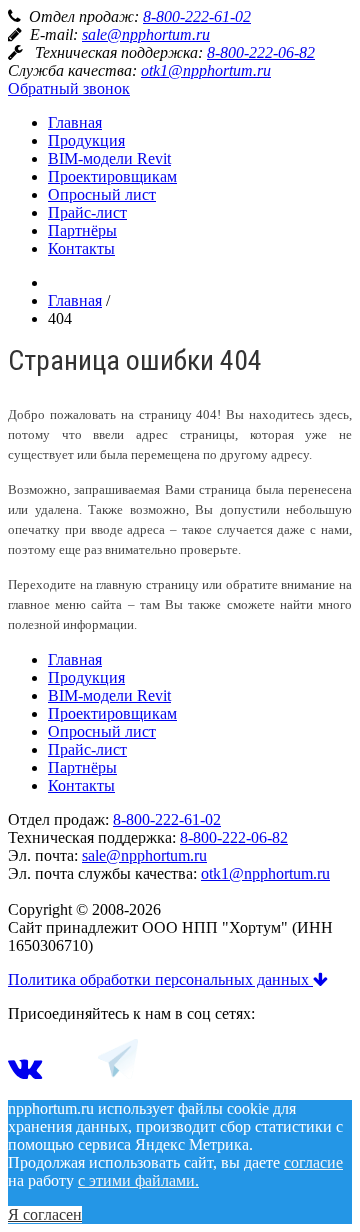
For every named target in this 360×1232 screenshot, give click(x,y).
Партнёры (82, 230)
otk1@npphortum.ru (206, 70)
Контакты (81, 248)
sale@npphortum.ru (146, 34)
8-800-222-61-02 (197, 16)
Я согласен (45, 1214)
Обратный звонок (69, 88)
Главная (75, 122)
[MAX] (70, 1073)
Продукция (86, 140)
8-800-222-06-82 (261, 52)
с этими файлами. (138, 1180)
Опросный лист (102, 194)
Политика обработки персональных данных (160, 979)
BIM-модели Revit (109, 158)
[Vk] (25, 1073)
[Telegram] (118, 1073)
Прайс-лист (87, 212)
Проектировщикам (112, 176)
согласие (313, 1162)
